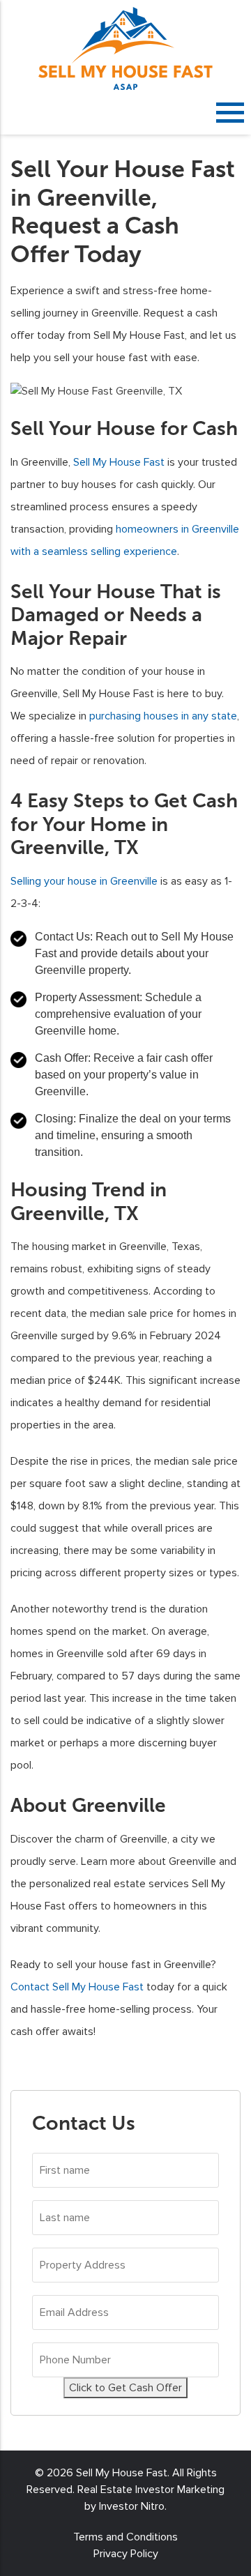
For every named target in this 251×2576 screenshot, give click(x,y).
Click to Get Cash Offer (125, 2388)
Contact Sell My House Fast (77, 1987)
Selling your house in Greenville (84, 881)
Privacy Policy (126, 2554)
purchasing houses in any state (163, 716)
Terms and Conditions (125, 2537)
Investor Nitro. (133, 2506)
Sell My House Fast (119, 462)
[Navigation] (230, 112)
